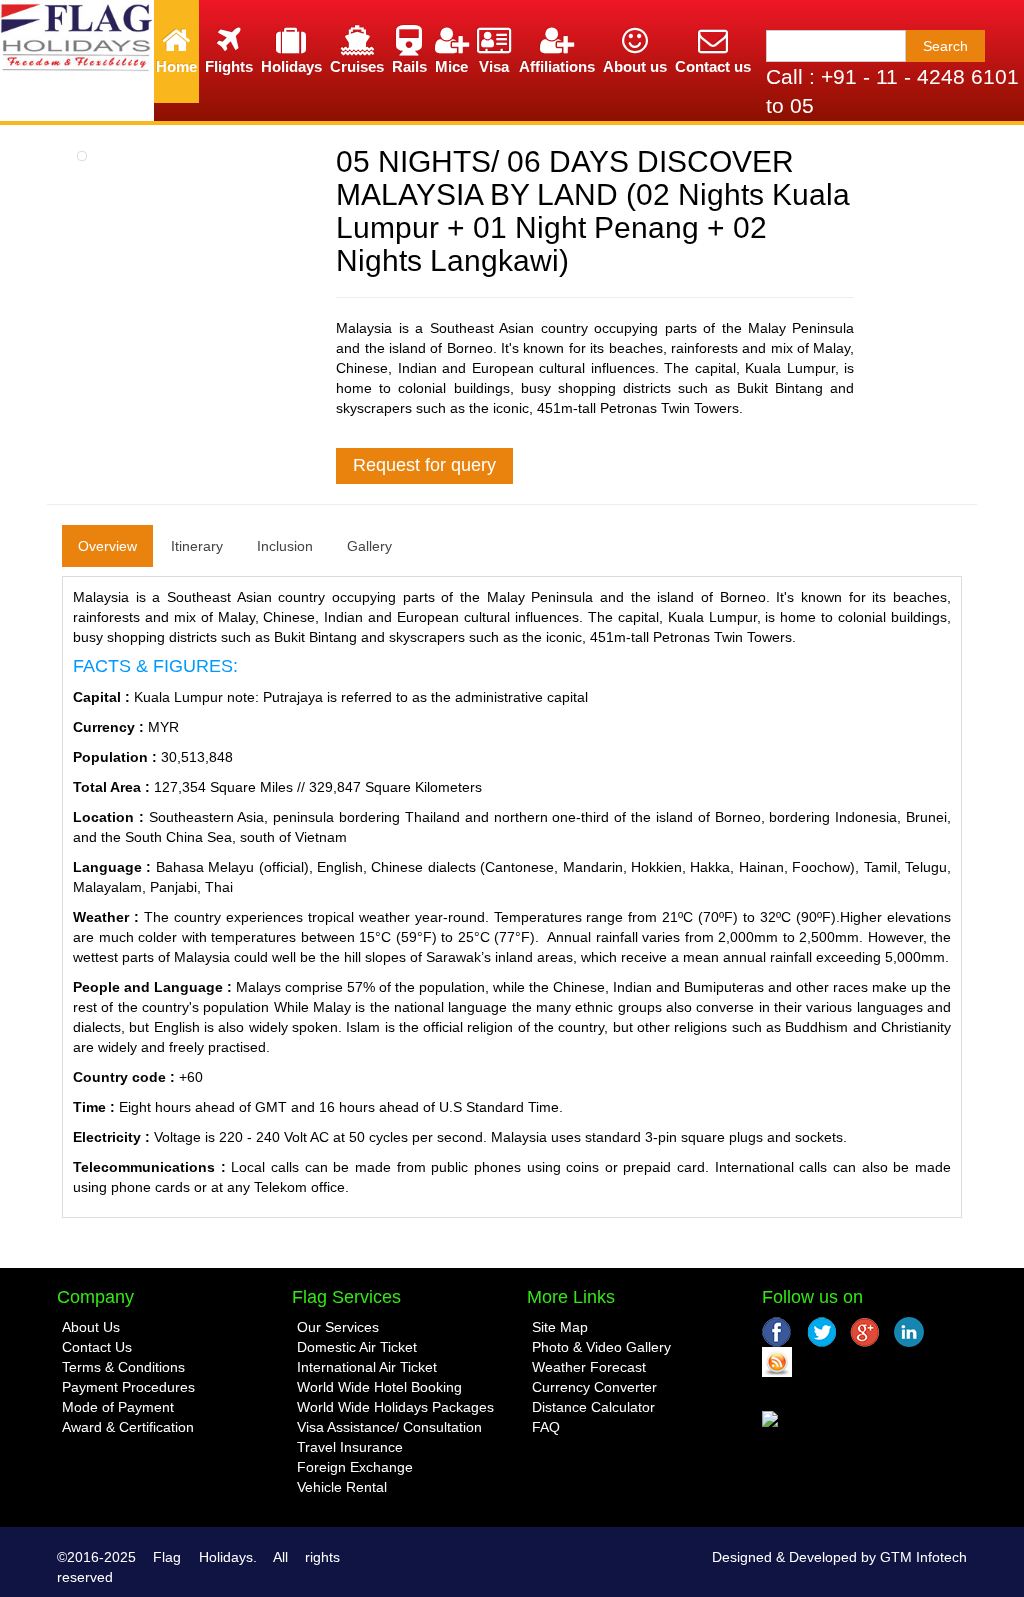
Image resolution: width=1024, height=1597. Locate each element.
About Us (91, 1327)
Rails (409, 66)
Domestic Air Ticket (357, 1347)
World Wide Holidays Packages (395, 1407)
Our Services (338, 1327)
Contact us (713, 66)
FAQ (546, 1427)
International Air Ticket (367, 1367)
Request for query (424, 465)
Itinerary (197, 546)
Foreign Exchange (355, 1467)
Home (176, 66)
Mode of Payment (118, 1407)
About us (635, 66)
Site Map (560, 1327)
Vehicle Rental (342, 1487)
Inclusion (285, 546)
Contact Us (97, 1347)
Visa (494, 66)
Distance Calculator (593, 1407)
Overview (107, 546)
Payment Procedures (128, 1387)
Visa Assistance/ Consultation (389, 1427)
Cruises (357, 66)
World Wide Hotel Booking (379, 1387)
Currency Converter (594, 1387)
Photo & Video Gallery (601, 1347)
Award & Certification (128, 1427)
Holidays (291, 66)
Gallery (369, 546)
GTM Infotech (923, 1557)
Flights (229, 66)
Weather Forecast (589, 1367)
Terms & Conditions (123, 1367)
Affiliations (557, 66)
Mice (451, 66)
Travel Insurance (350, 1447)
